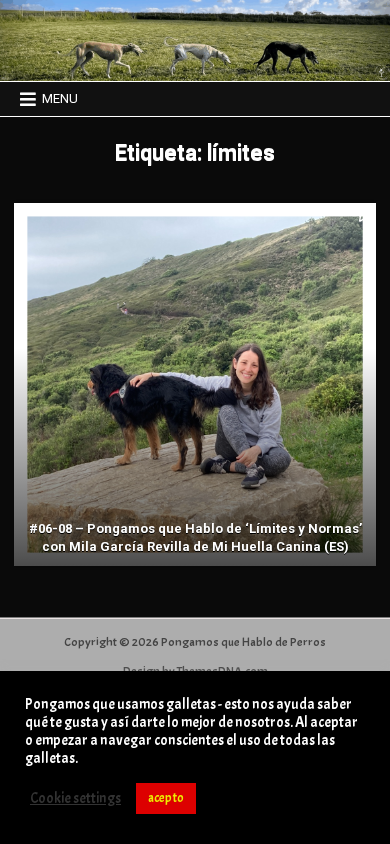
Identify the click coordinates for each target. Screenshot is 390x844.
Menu (60, 98)
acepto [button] (166, 798)
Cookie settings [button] (75, 799)
